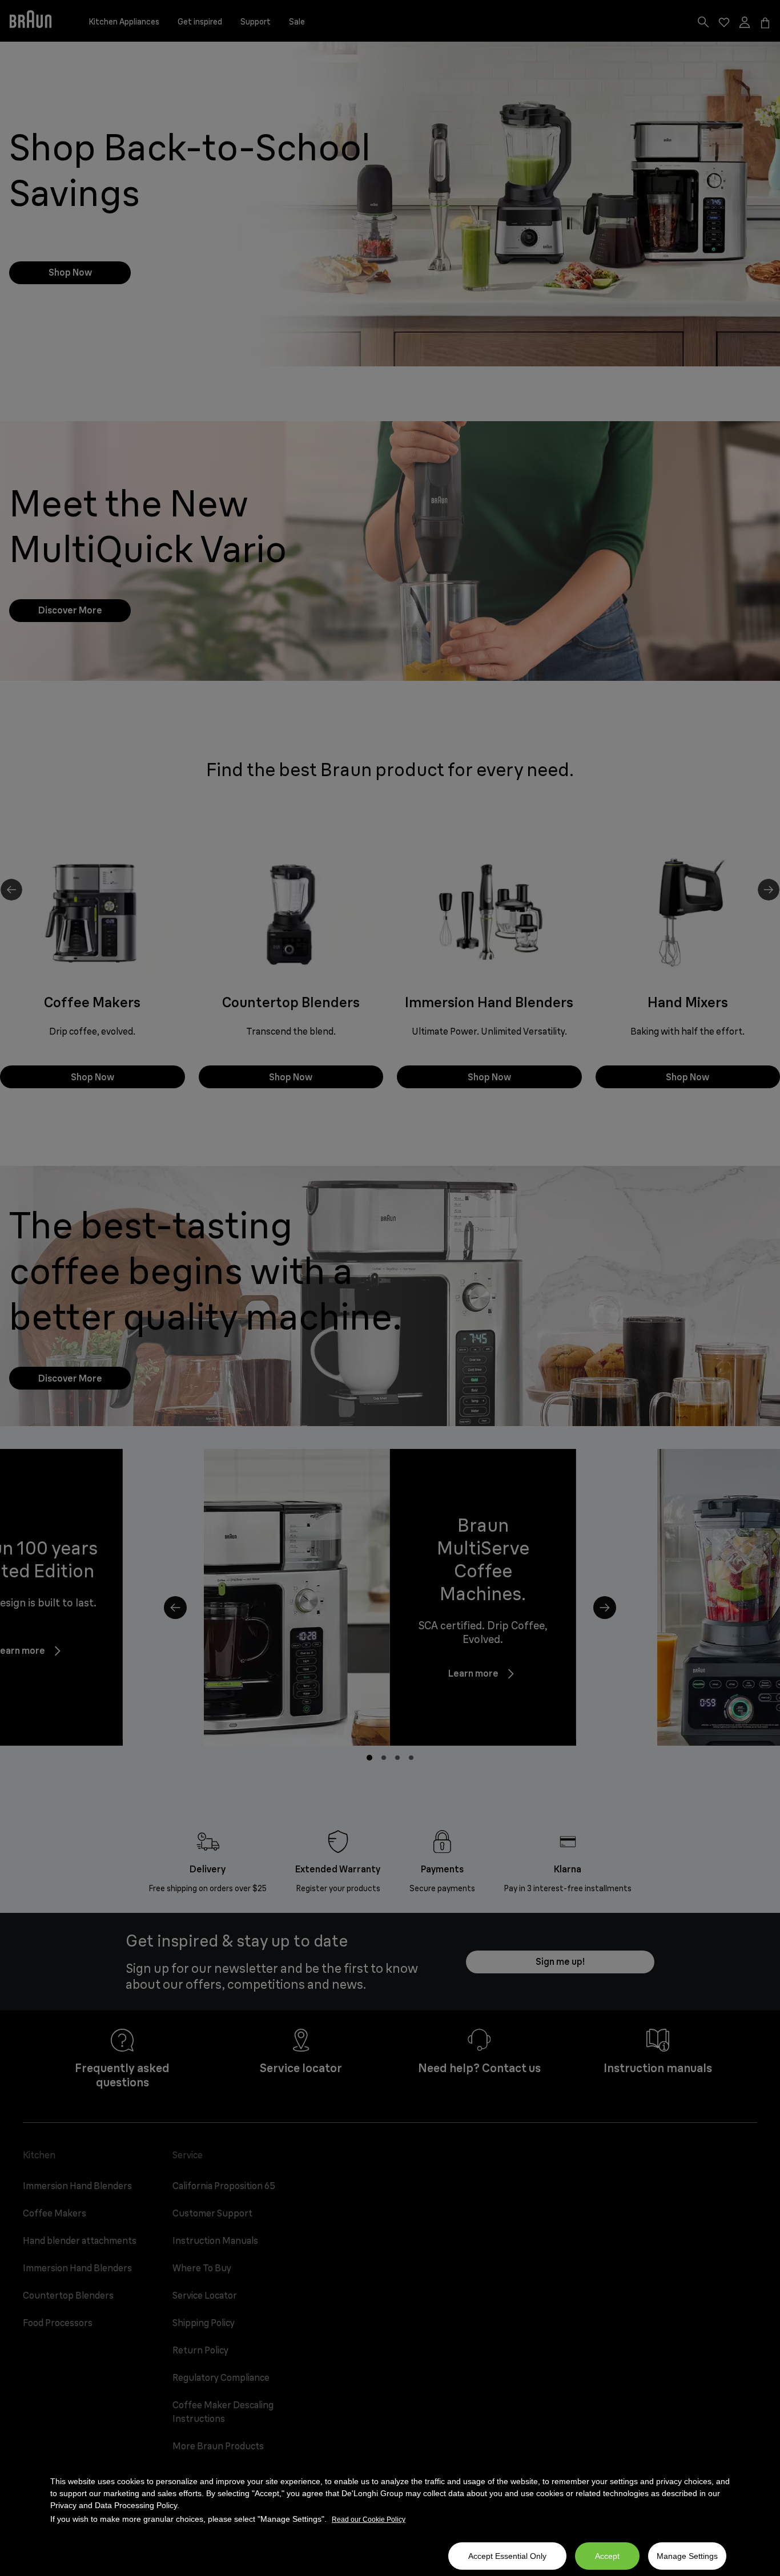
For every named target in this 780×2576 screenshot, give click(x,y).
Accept (607, 2556)
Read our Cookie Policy (369, 2520)
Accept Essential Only (507, 2556)
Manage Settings (687, 2556)
